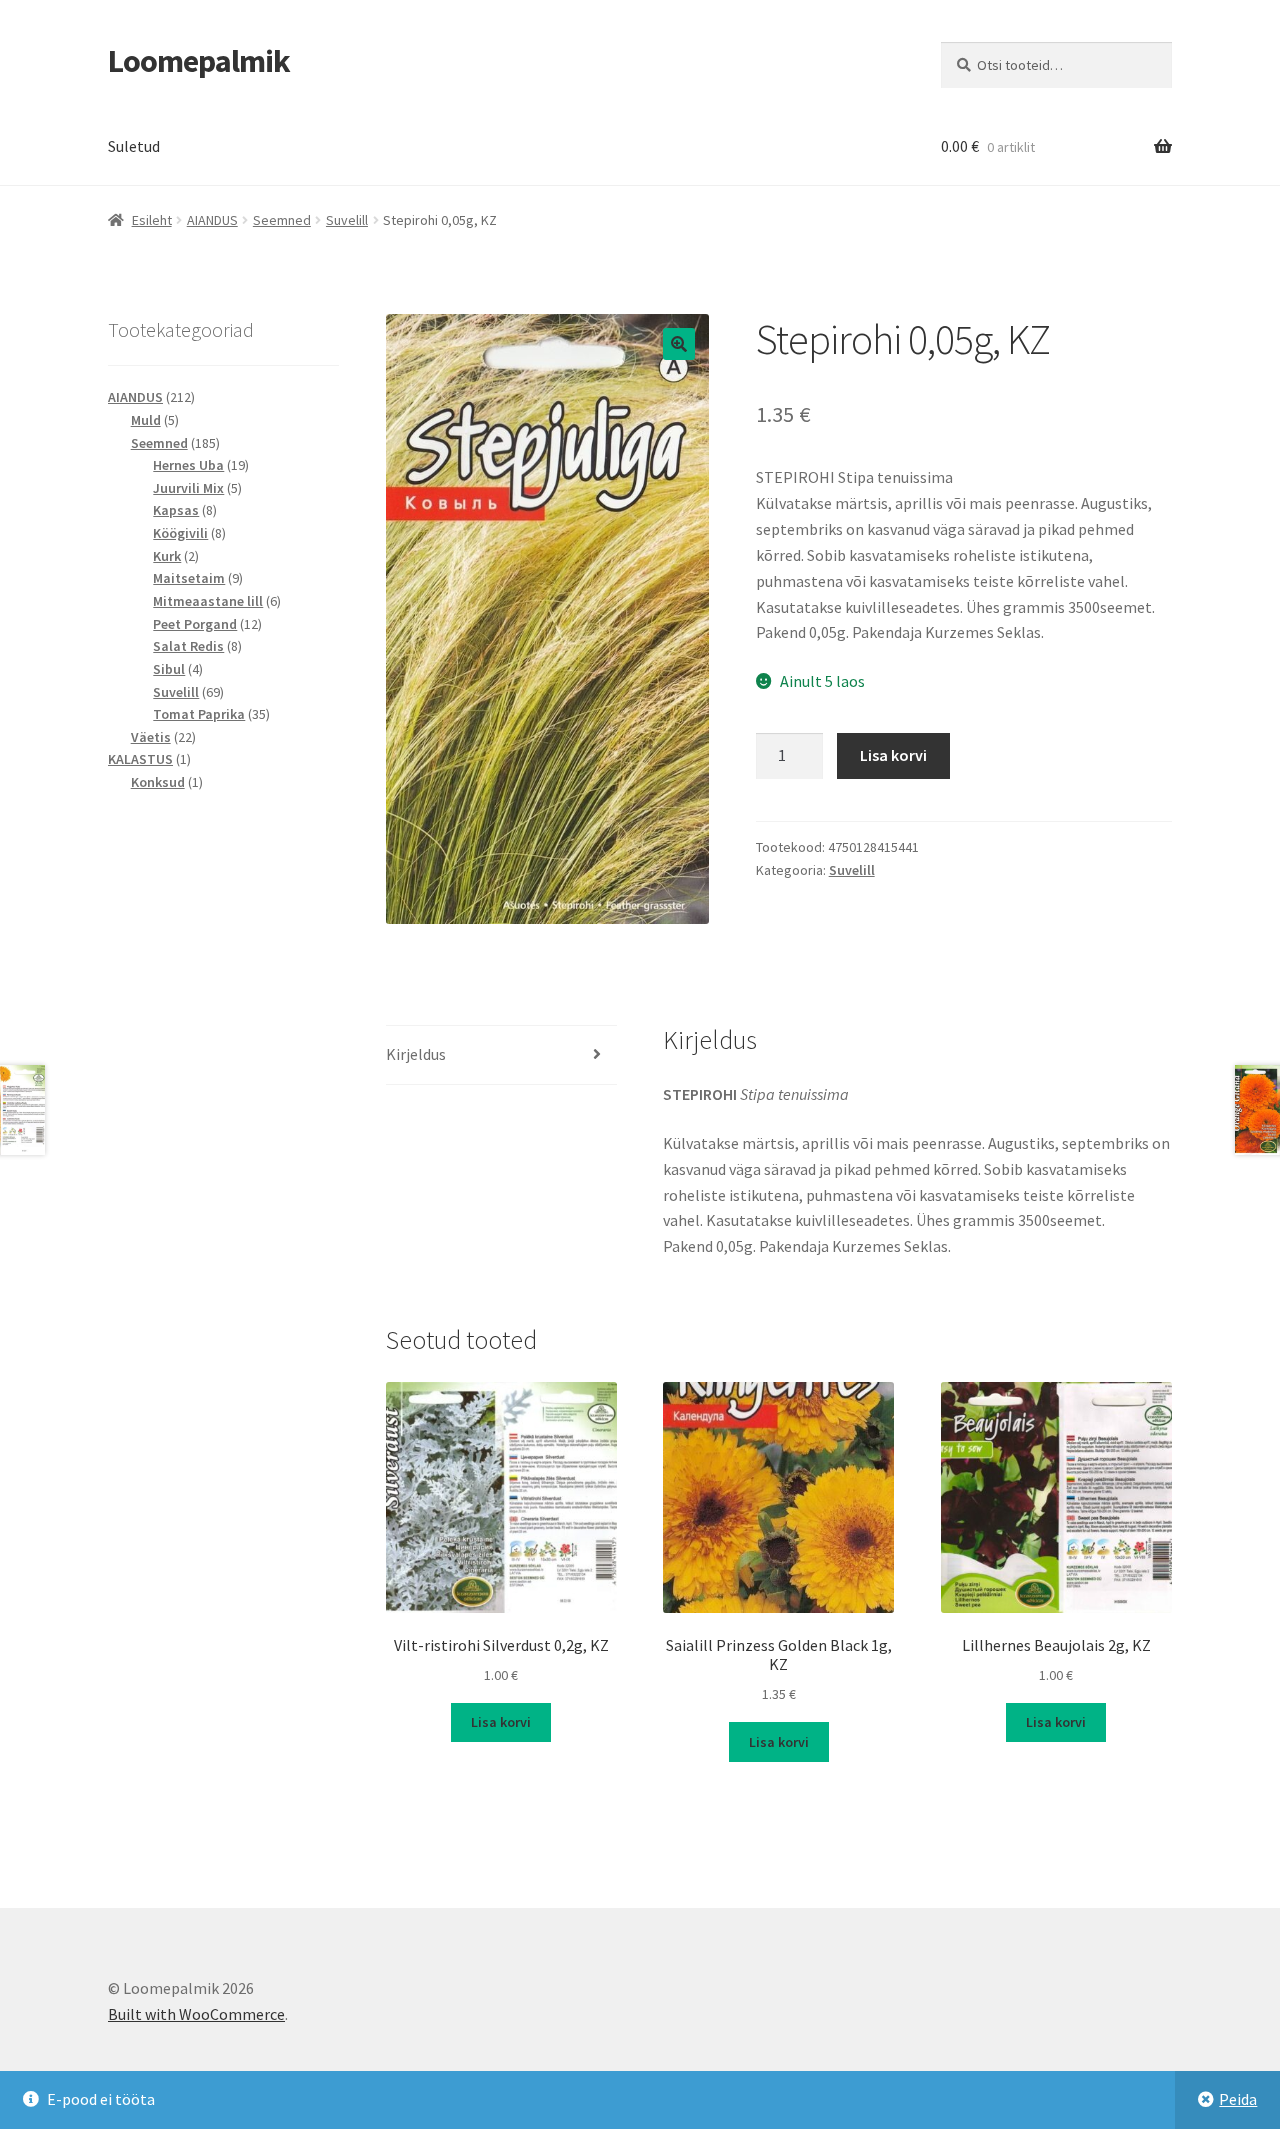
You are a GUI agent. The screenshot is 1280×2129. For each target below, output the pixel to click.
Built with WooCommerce (196, 2014)
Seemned (282, 220)
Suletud (134, 146)
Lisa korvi (893, 755)
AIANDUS (212, 220)
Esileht (152, 220)
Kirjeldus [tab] (416, 1054)
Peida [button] (1238, 2099)
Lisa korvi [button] (501, 1722)
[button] (679, 344)
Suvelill (347, 220)
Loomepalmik (199, 61)
